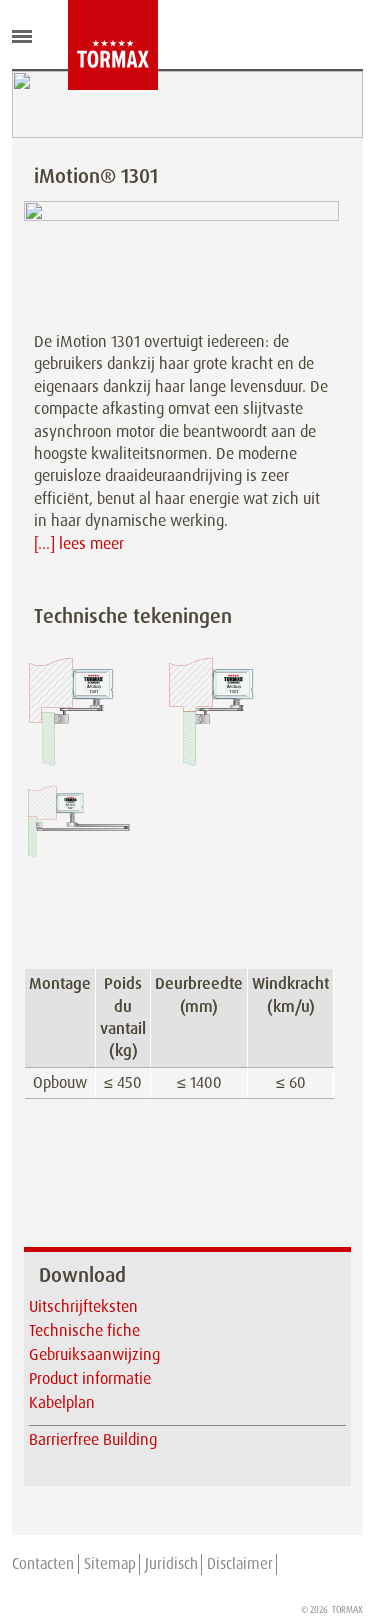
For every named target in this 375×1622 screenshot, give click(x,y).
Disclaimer (240, 1564)
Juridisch (171, 1564)
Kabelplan (62, 1402)
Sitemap (110, 1564)
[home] (83, 45)
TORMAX (347, 1610)
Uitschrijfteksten (83, 1306)
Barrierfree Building (93, 1439)
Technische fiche (84, 1330)
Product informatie (90, 1378)
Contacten (43, 1564)
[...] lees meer (79, 543)
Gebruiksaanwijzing (94, 1354)
